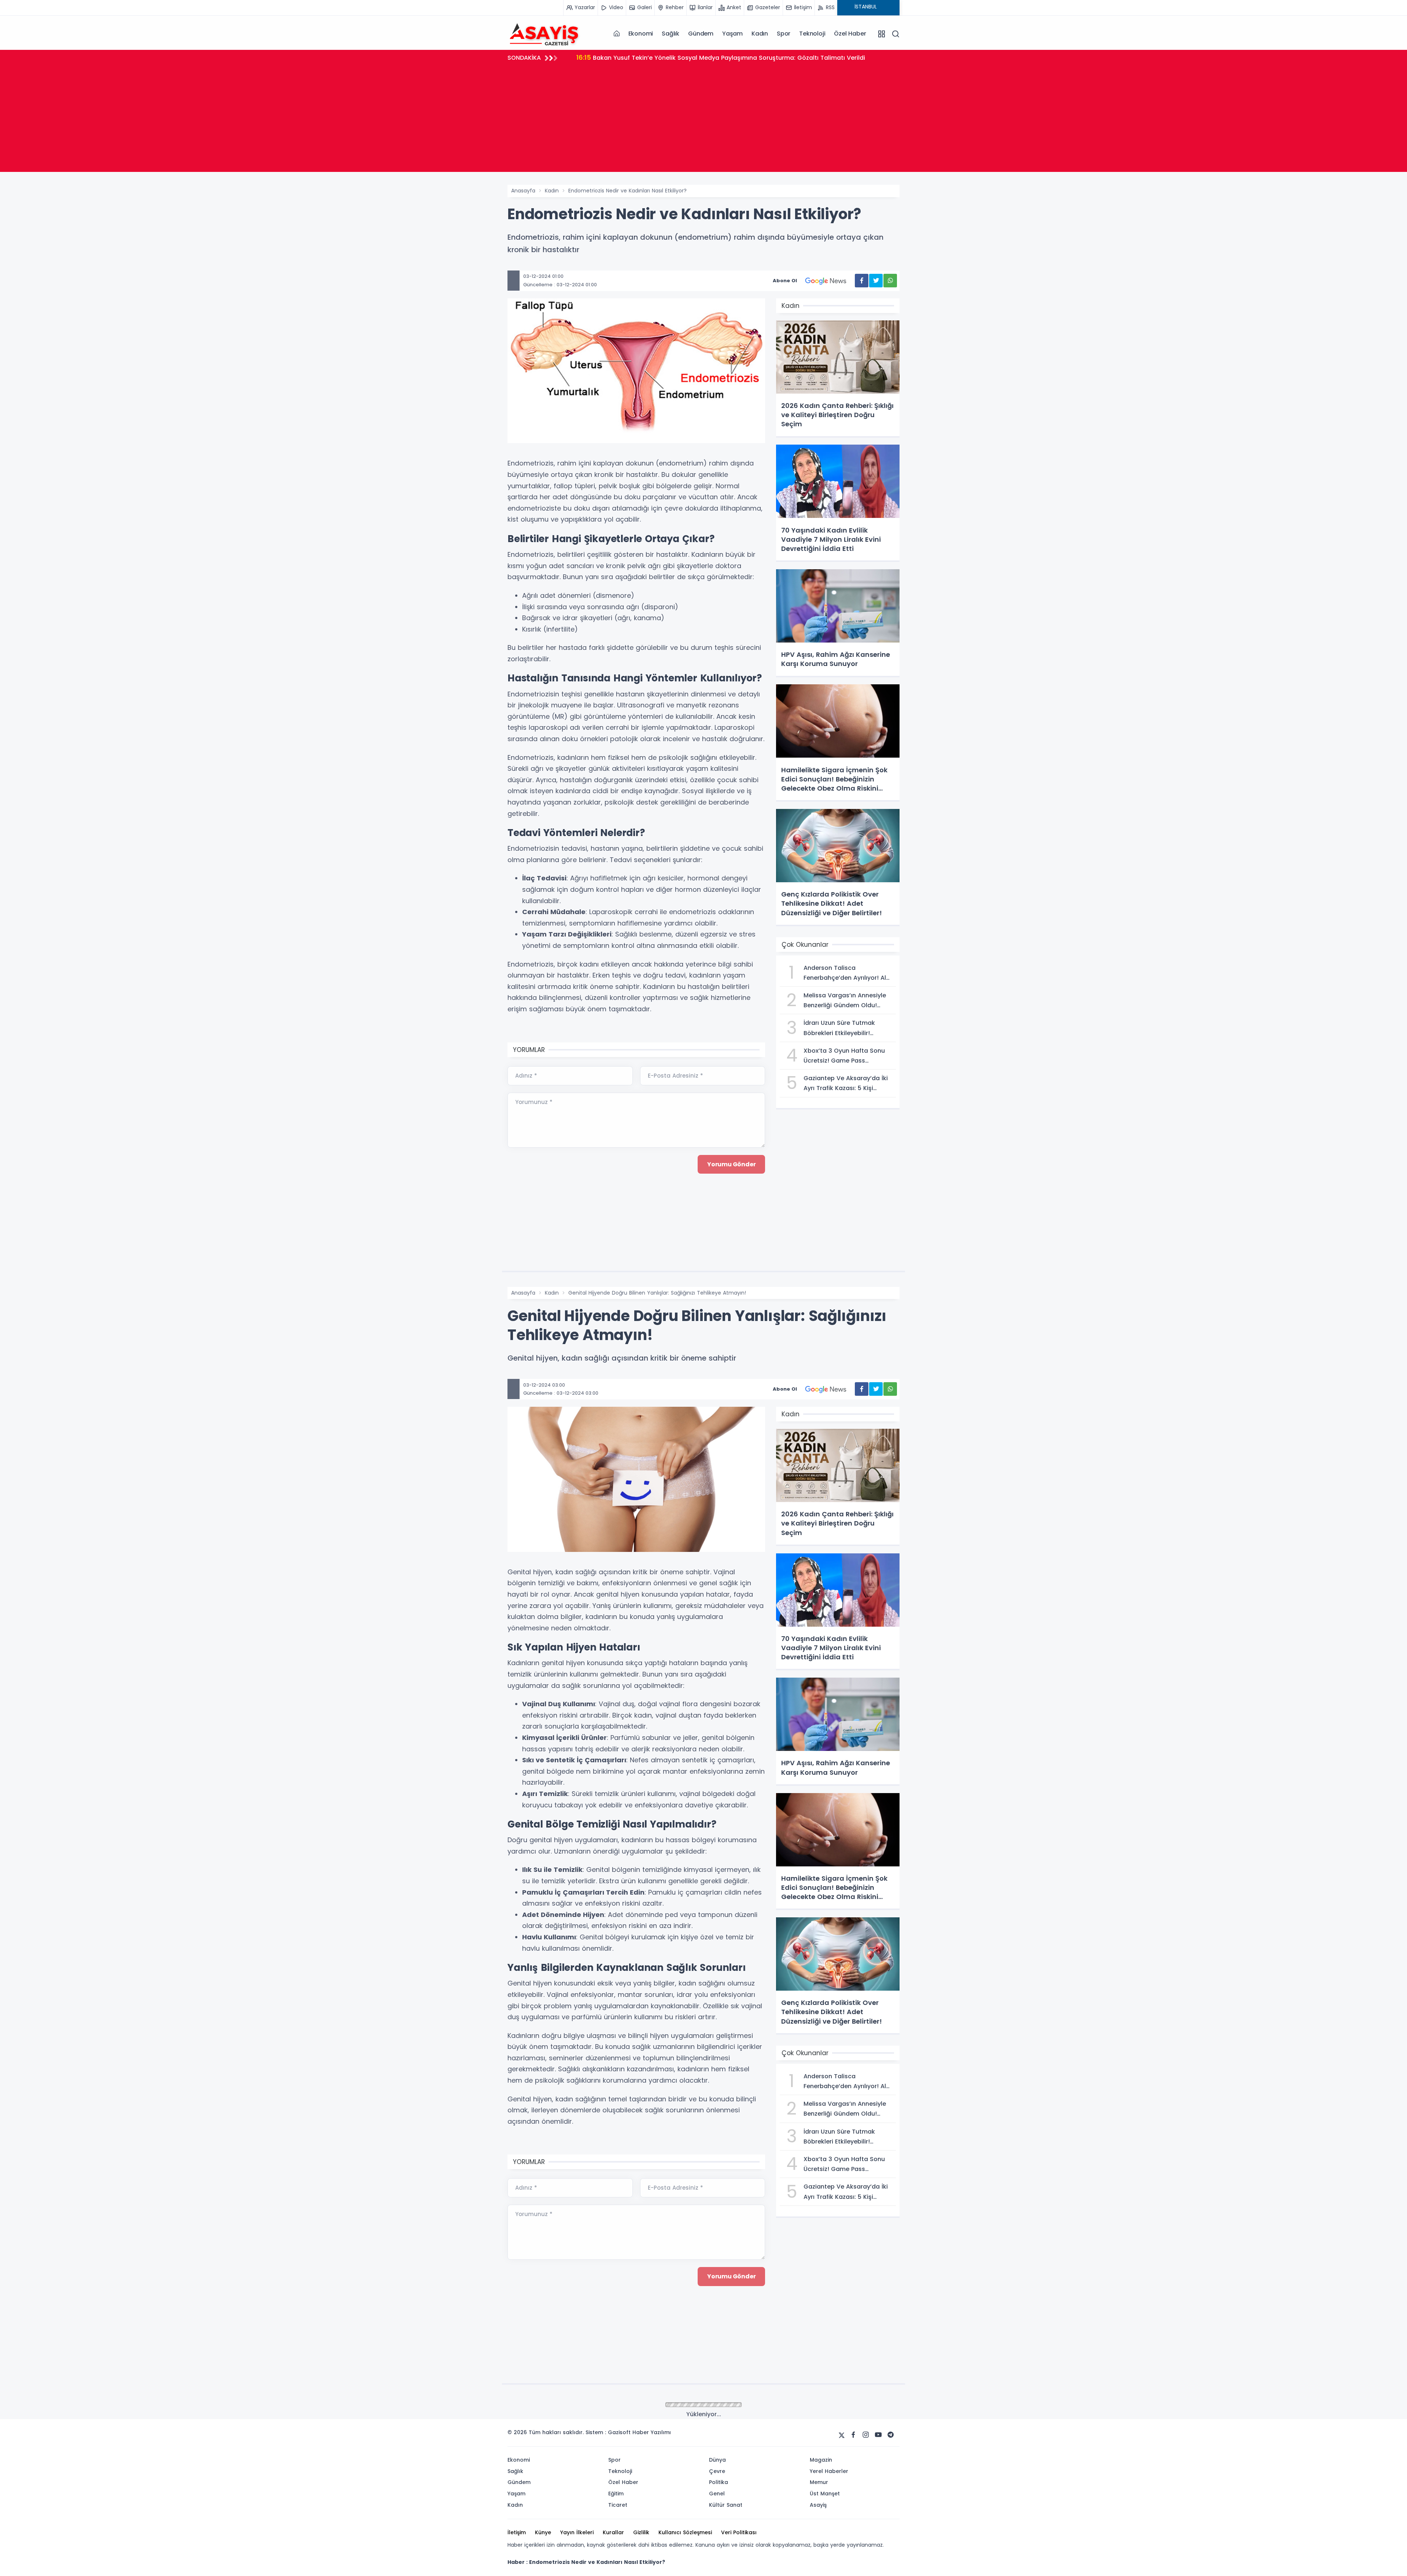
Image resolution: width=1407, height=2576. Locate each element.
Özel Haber (850, 34)
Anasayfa (523, 191)
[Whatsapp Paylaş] (890, 281)
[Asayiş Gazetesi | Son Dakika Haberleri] (544, 33)
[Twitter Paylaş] (876, 281)
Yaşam (732, 34)
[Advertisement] (703, 121)
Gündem (701, 34)
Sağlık (671, 34)
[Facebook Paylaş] (862, 281)
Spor (784, 34)
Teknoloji (812, 34)
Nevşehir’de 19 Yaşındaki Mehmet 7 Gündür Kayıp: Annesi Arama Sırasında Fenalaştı (710, 57)
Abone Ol (785, 281)
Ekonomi (641, 34)
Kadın (760, 34)
